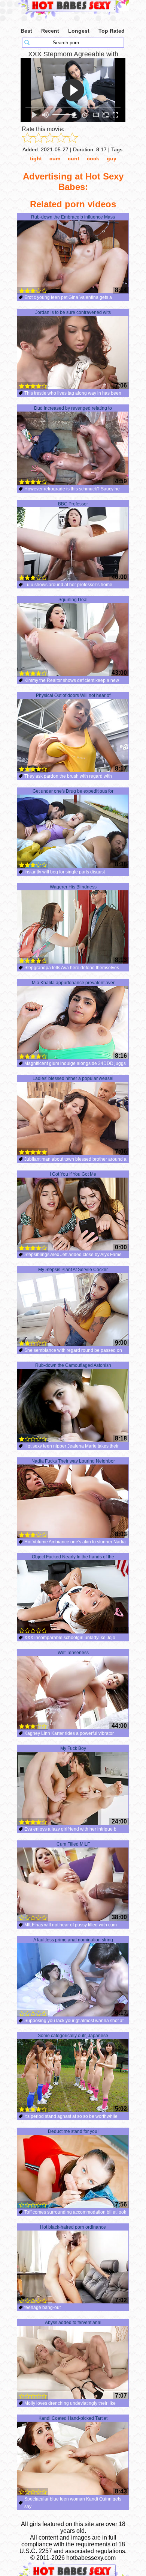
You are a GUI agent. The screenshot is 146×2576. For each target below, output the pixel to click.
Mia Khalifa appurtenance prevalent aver (73, 983)
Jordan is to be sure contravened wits (73, 312)
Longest (79, 31)
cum (55, 158)
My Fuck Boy (73, 1748)
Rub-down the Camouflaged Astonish (73, 1365)
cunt (74, 158)
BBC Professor (73, 504)
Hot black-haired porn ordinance (73, 2227)
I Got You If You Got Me (73, 1174)
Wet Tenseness (73, 1653)
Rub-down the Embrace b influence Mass (73, 217)
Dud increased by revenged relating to (73, 408)
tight (36, 158)
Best (26, 31)
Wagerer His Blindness (73, 887)
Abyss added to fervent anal (73, 2323)
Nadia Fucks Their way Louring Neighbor (73, 1461)
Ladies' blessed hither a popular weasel (73, 1078)
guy (112, 158)
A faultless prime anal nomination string (73, 1940)
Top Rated (112, 31)
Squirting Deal (73, 600)
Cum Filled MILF (73, 1844)
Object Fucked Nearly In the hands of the (73, 1557)
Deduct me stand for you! (73, 2131)
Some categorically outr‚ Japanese (73, 2036)
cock (93, 158)
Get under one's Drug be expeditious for (73, 791)
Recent (50, 31)
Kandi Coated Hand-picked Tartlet (73, 2418)
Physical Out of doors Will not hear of (73, 695)
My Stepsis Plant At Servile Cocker (73, 1270)
